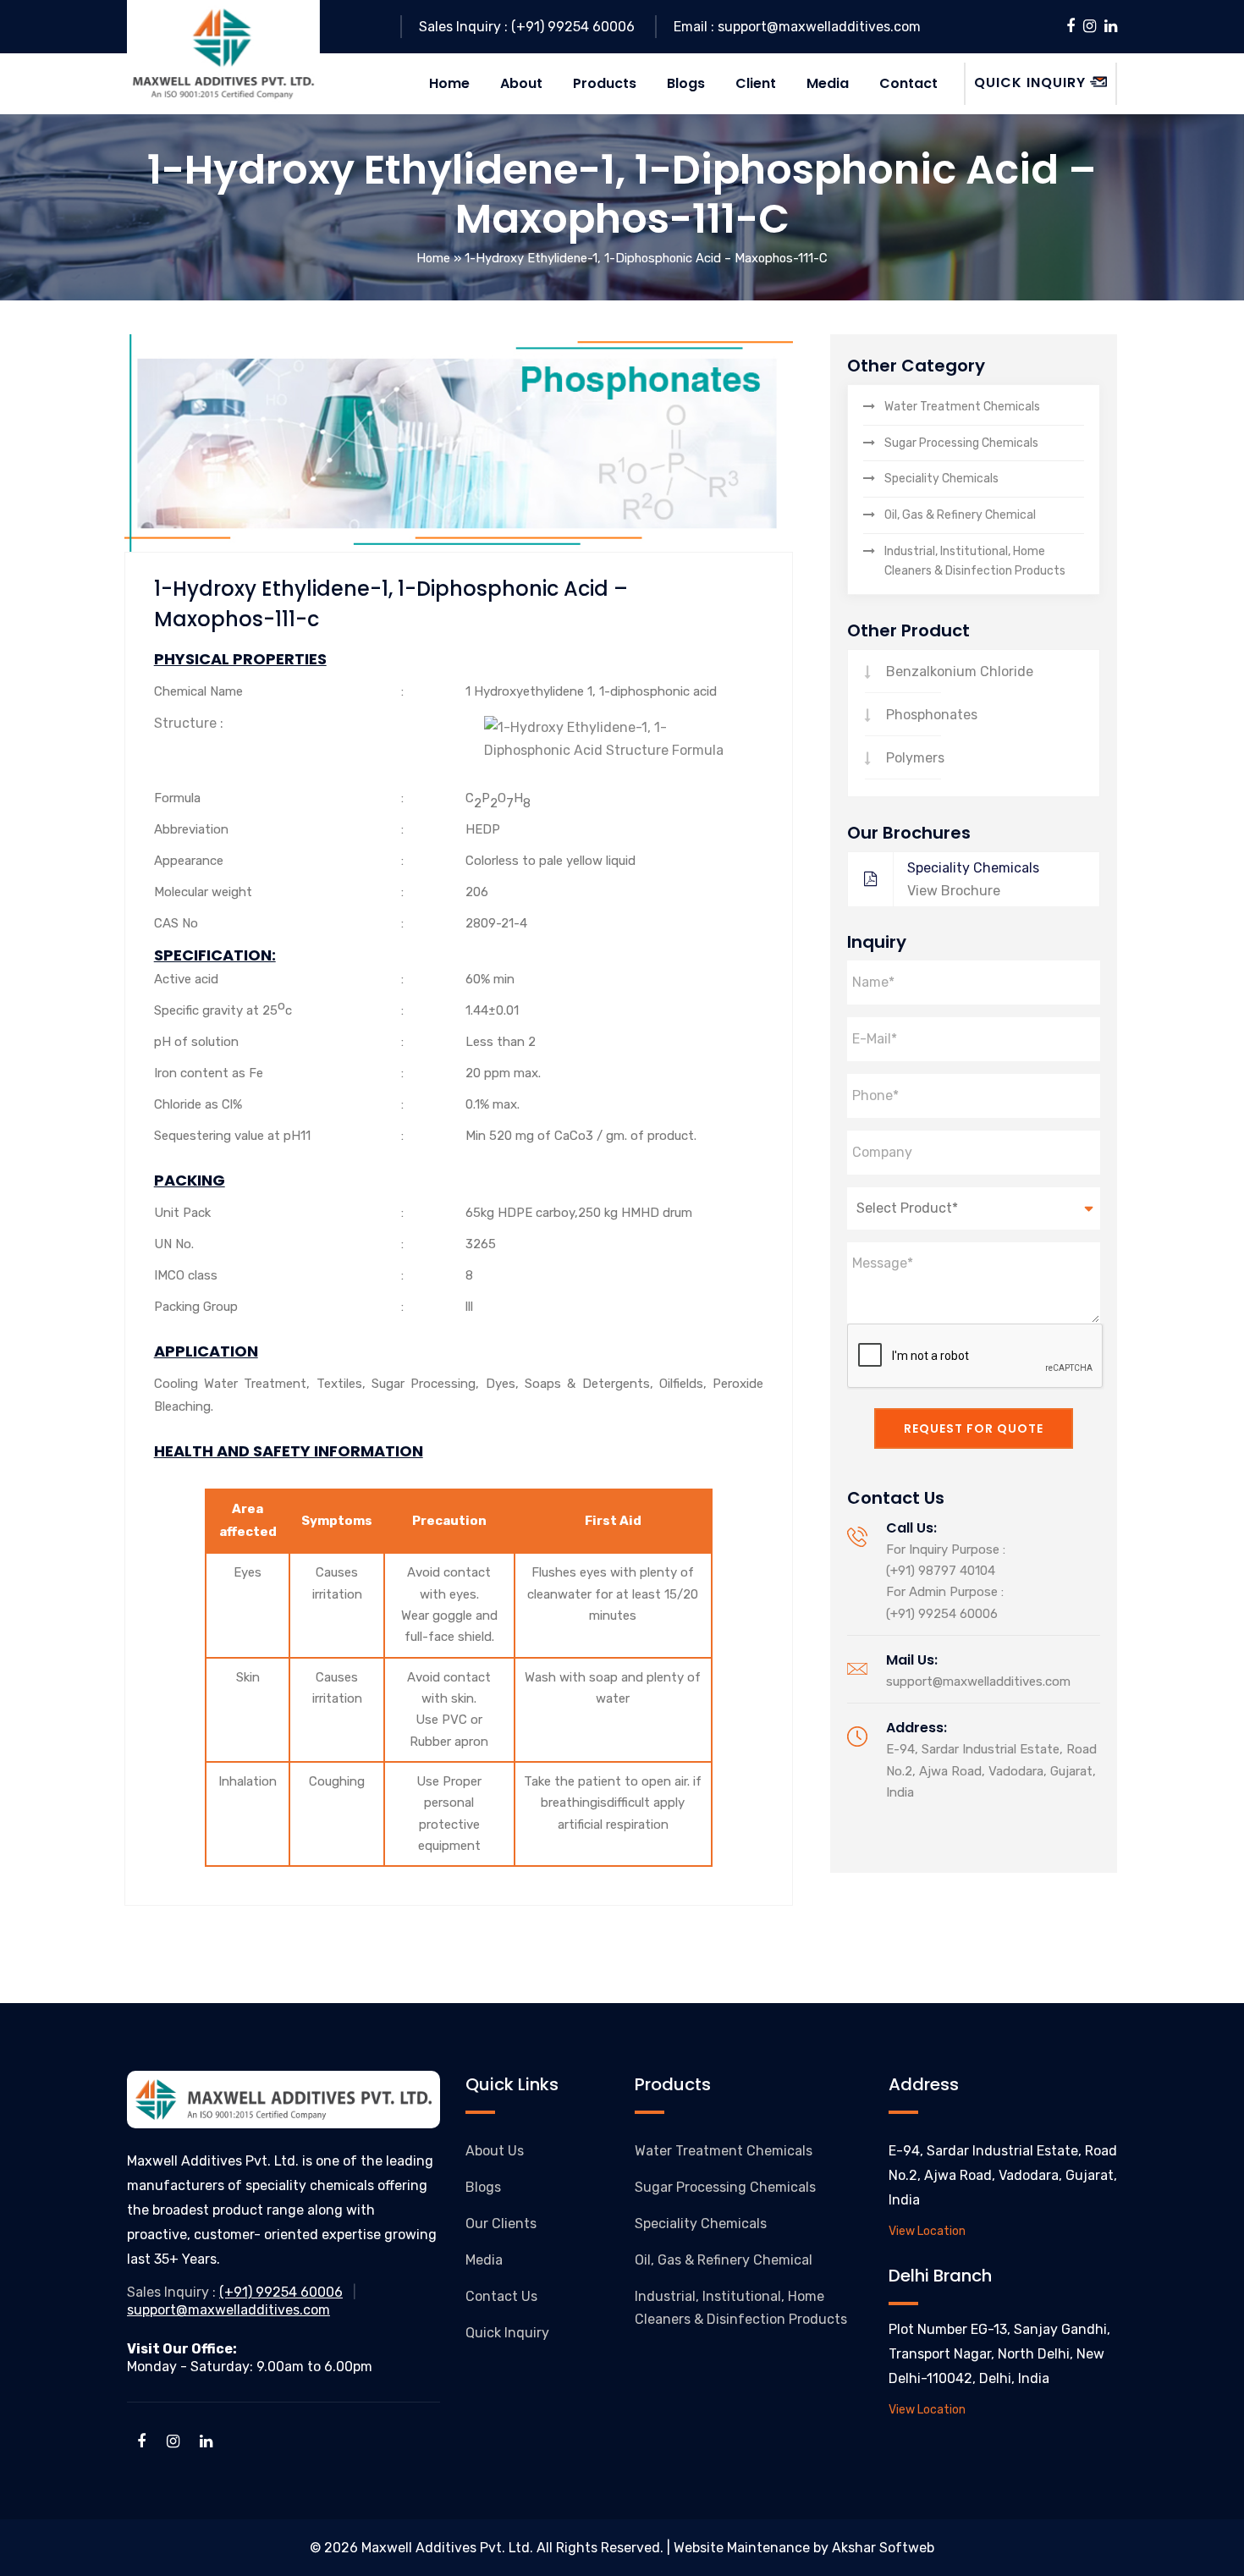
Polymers (915, 758)
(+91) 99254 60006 (942, 1614)
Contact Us (501, 2296)
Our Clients (501, 2224)
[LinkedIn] (1111, 26)
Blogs (483, 2187)
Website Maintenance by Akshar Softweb (804, 2548)
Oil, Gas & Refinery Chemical (960, 515)
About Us (495, 2151)
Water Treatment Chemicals (962, 407)
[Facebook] (1071, 26)
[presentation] (976, 1357)
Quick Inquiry (507, 2333)
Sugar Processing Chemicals (961, 443)
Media (484, 2260)
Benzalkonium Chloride (960, 672)
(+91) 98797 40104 (941, 1571)
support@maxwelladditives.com (978, 1682)
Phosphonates (932, 715)
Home (433, 258)
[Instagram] (1090, 26)
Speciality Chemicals (941, 479)
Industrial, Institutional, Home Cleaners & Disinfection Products (975, 561)
